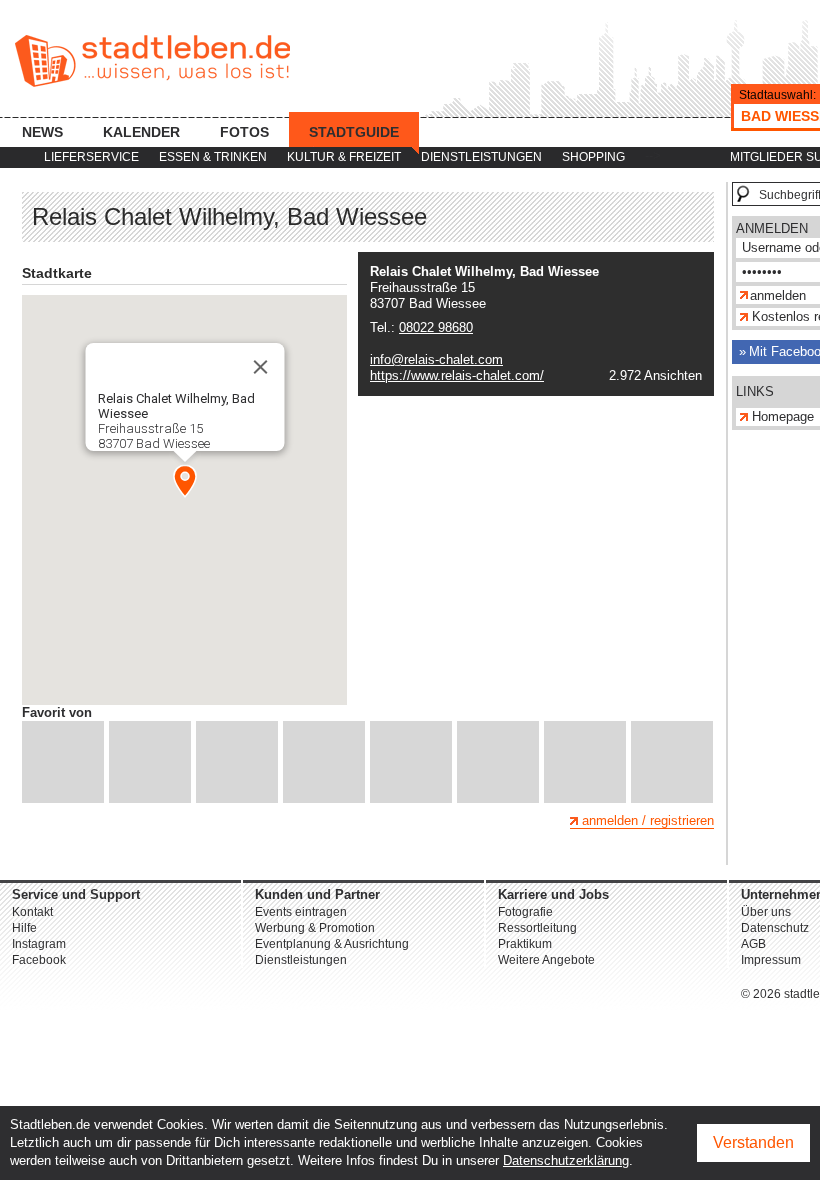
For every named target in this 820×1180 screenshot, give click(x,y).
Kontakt (32, 912)
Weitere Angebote (546, 960)
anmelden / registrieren (648, 820)
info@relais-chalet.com (436, 359)
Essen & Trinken (213, 157)
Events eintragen (301, 912)
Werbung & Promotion (315, 928)
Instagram (39, 944)
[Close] (260, 367)
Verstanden (753, 1142)
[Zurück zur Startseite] (152, 61)
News (42, 132)
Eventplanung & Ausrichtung (332, 944)
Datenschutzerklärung (566, 1160)
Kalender (141, 132)
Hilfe (24, 928)
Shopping (593, 157)
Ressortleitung (537, 928)
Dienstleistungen (481, 157)
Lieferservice (91, 157)
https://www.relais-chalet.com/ (457, 375)
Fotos (244, 132)
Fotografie (525, 912)
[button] (185, 481)
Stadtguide (354, 132)
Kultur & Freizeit (344, 157)
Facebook (39, 960)
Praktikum (525, 944)
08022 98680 (436, 327)
